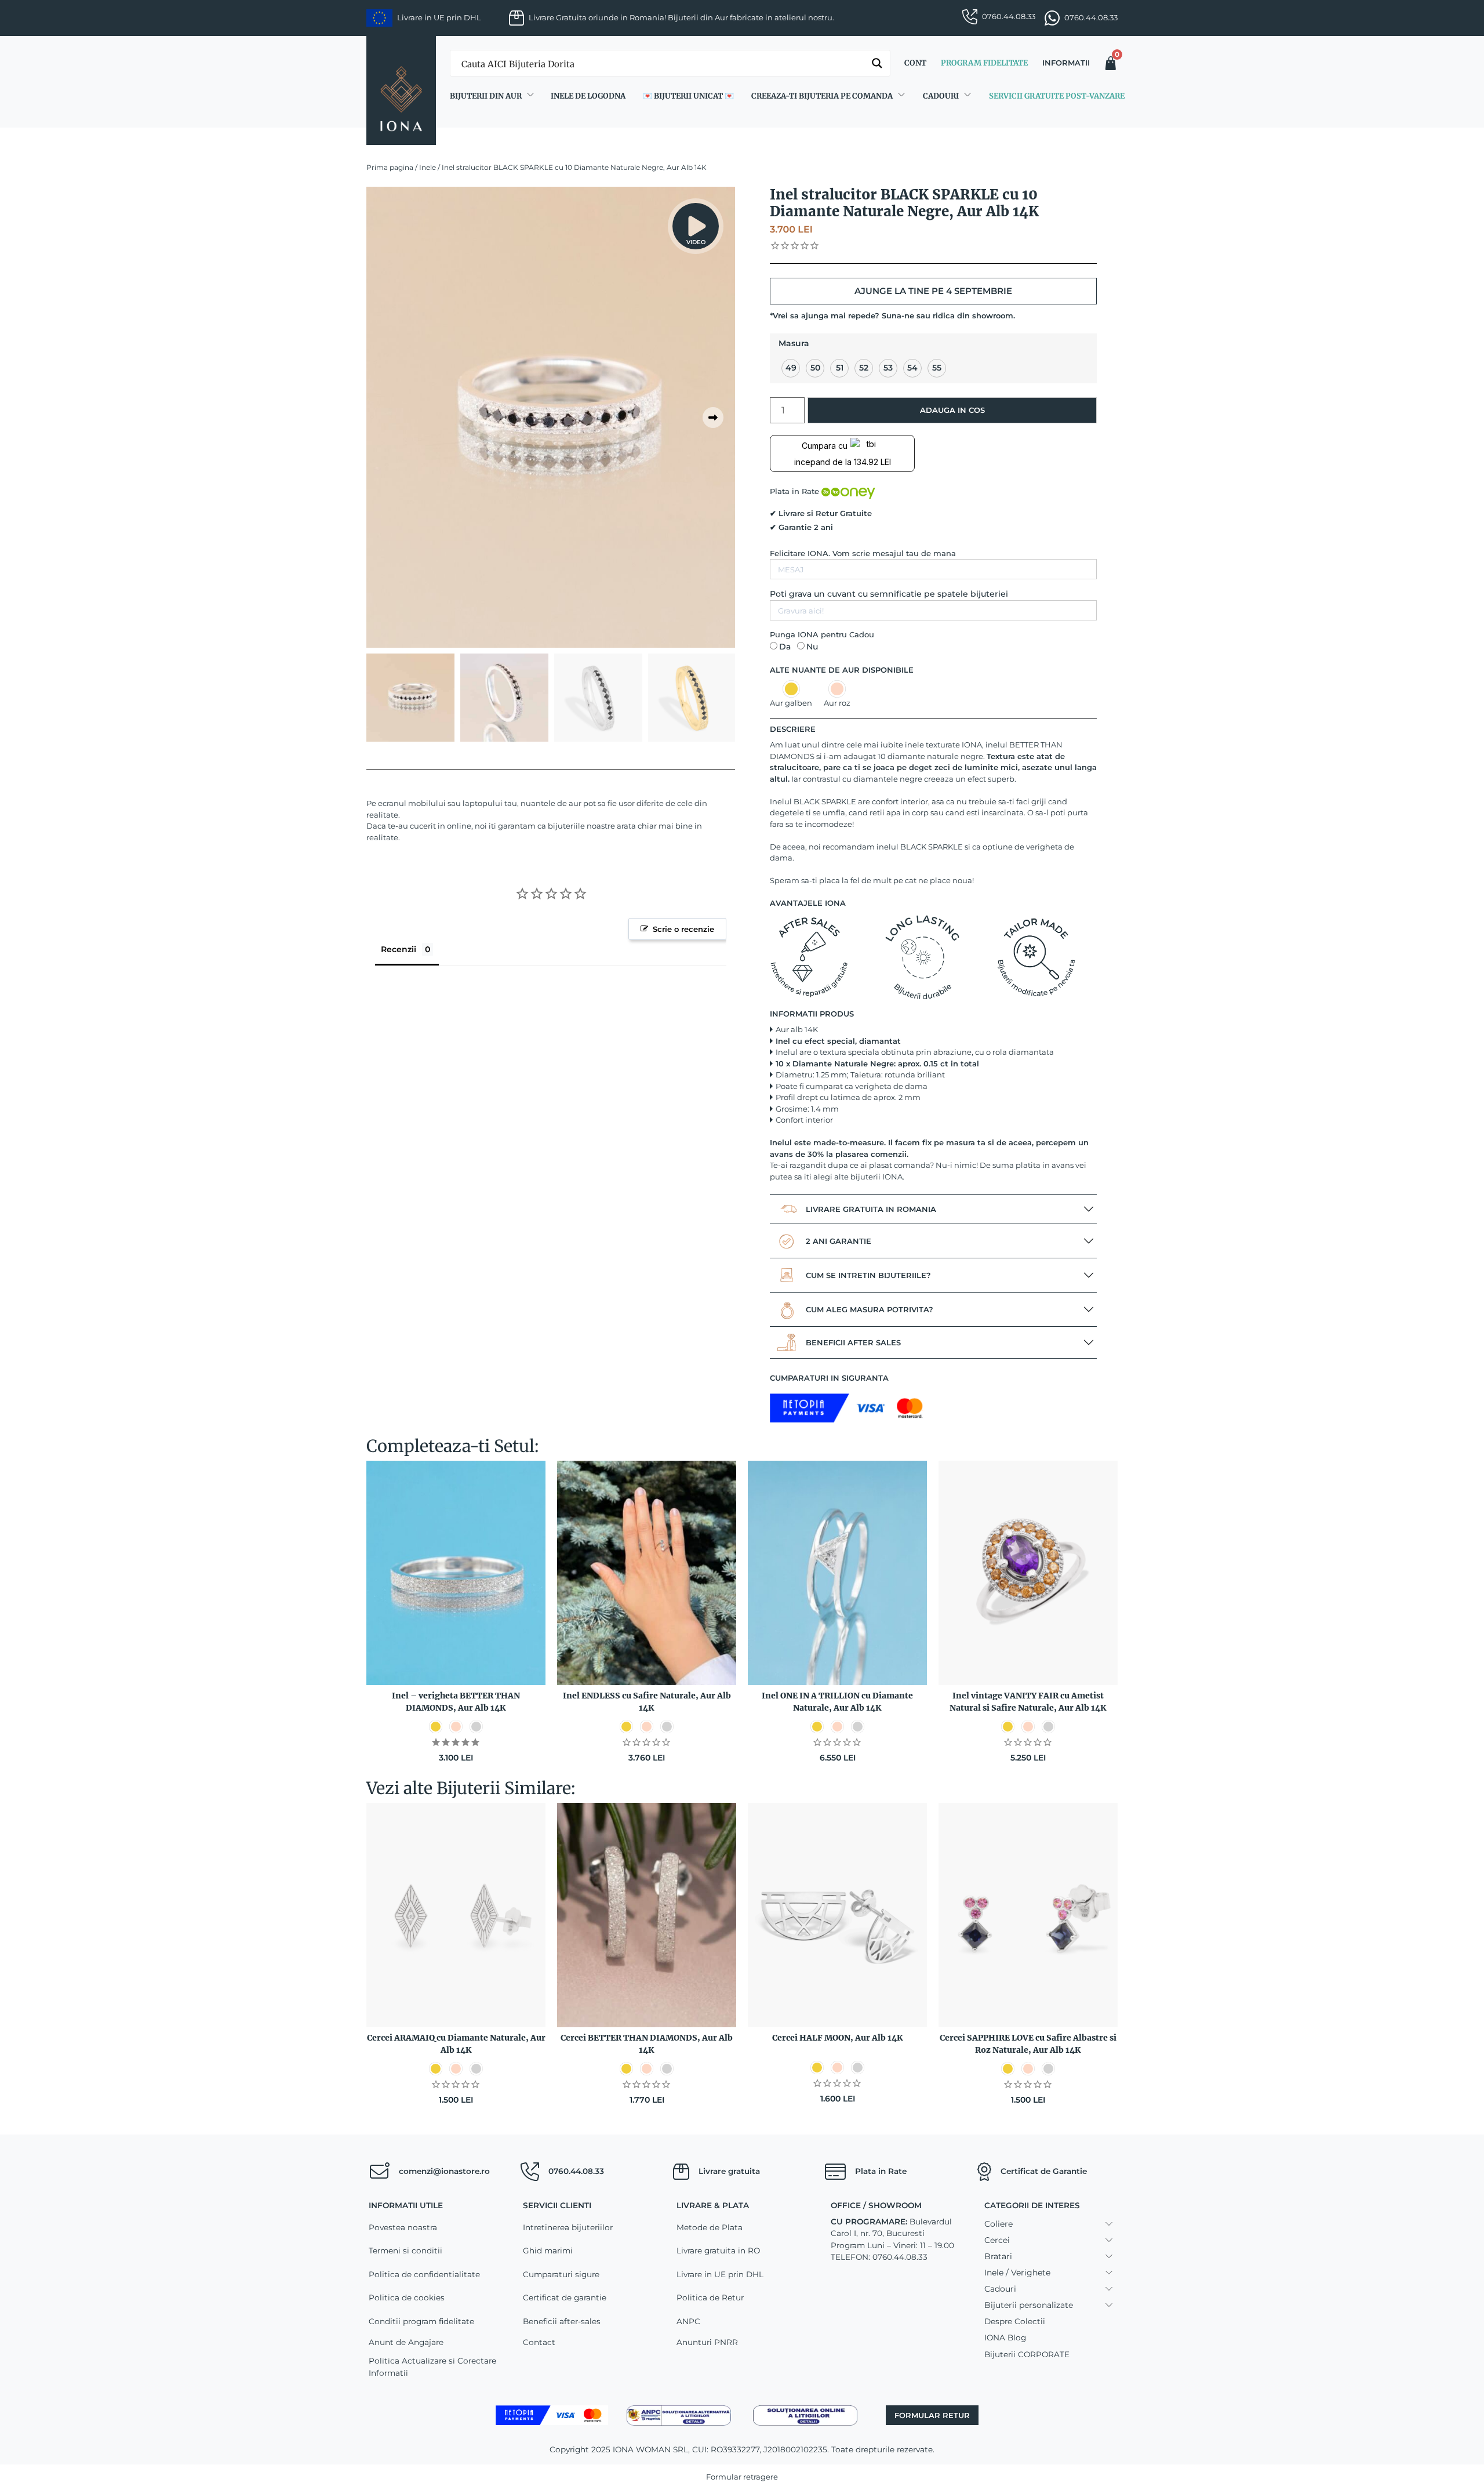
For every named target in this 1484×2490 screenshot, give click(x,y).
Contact (539, 2342)
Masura (794, 343)
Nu (812, 647)
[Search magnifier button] (877, 63)
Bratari (998, 2256)
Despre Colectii (1015, 2321)
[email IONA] (379, 2172)
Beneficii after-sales (562, 2321)
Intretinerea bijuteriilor (568, 2227)
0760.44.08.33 (1009, 16)
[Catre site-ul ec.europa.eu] (805, 2415)
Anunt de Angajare (406, 2342)
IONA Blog (1005, 2337)
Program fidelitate (984, 63)
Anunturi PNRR (707, 2342)
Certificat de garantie (565, 2297)
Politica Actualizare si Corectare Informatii (432, 2366)
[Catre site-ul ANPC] (679, 2415)
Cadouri (941, 96)
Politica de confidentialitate (424, 2274)
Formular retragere (742, 2477)
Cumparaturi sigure (561, 2274)
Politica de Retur (710, 2297)
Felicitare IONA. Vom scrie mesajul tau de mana (863, 553)
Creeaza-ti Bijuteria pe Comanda (822, 96)
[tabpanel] (551, 417)
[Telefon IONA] (530, 2172)
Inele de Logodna (588, 96)
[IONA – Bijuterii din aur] (401, 90)
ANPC (688, 2321)
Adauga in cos (952, 410)
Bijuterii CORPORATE (1027, 2354)
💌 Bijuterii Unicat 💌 (688, 96)
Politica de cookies (407, 2297)
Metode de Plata (710, 2227)
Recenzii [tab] (399, 949)
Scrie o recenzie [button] (683, 929)
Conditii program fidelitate (421, 2321)
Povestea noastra (403, 2227)
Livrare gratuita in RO (718, 2251)
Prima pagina (390, 167)
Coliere (999, 2224)
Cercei (997, 2240)
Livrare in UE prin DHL (720, 2274)
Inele (428, 167)
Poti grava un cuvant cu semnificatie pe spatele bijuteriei (889, 594)
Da (785, 647)
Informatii (1066, 63)
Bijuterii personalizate (1029, 2305)
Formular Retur (932, 2415)
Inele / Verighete (1017, 2273)
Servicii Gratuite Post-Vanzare (1057, 96)
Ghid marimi (548, 2251)
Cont (915, 63)
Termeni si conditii (405, 2251)
